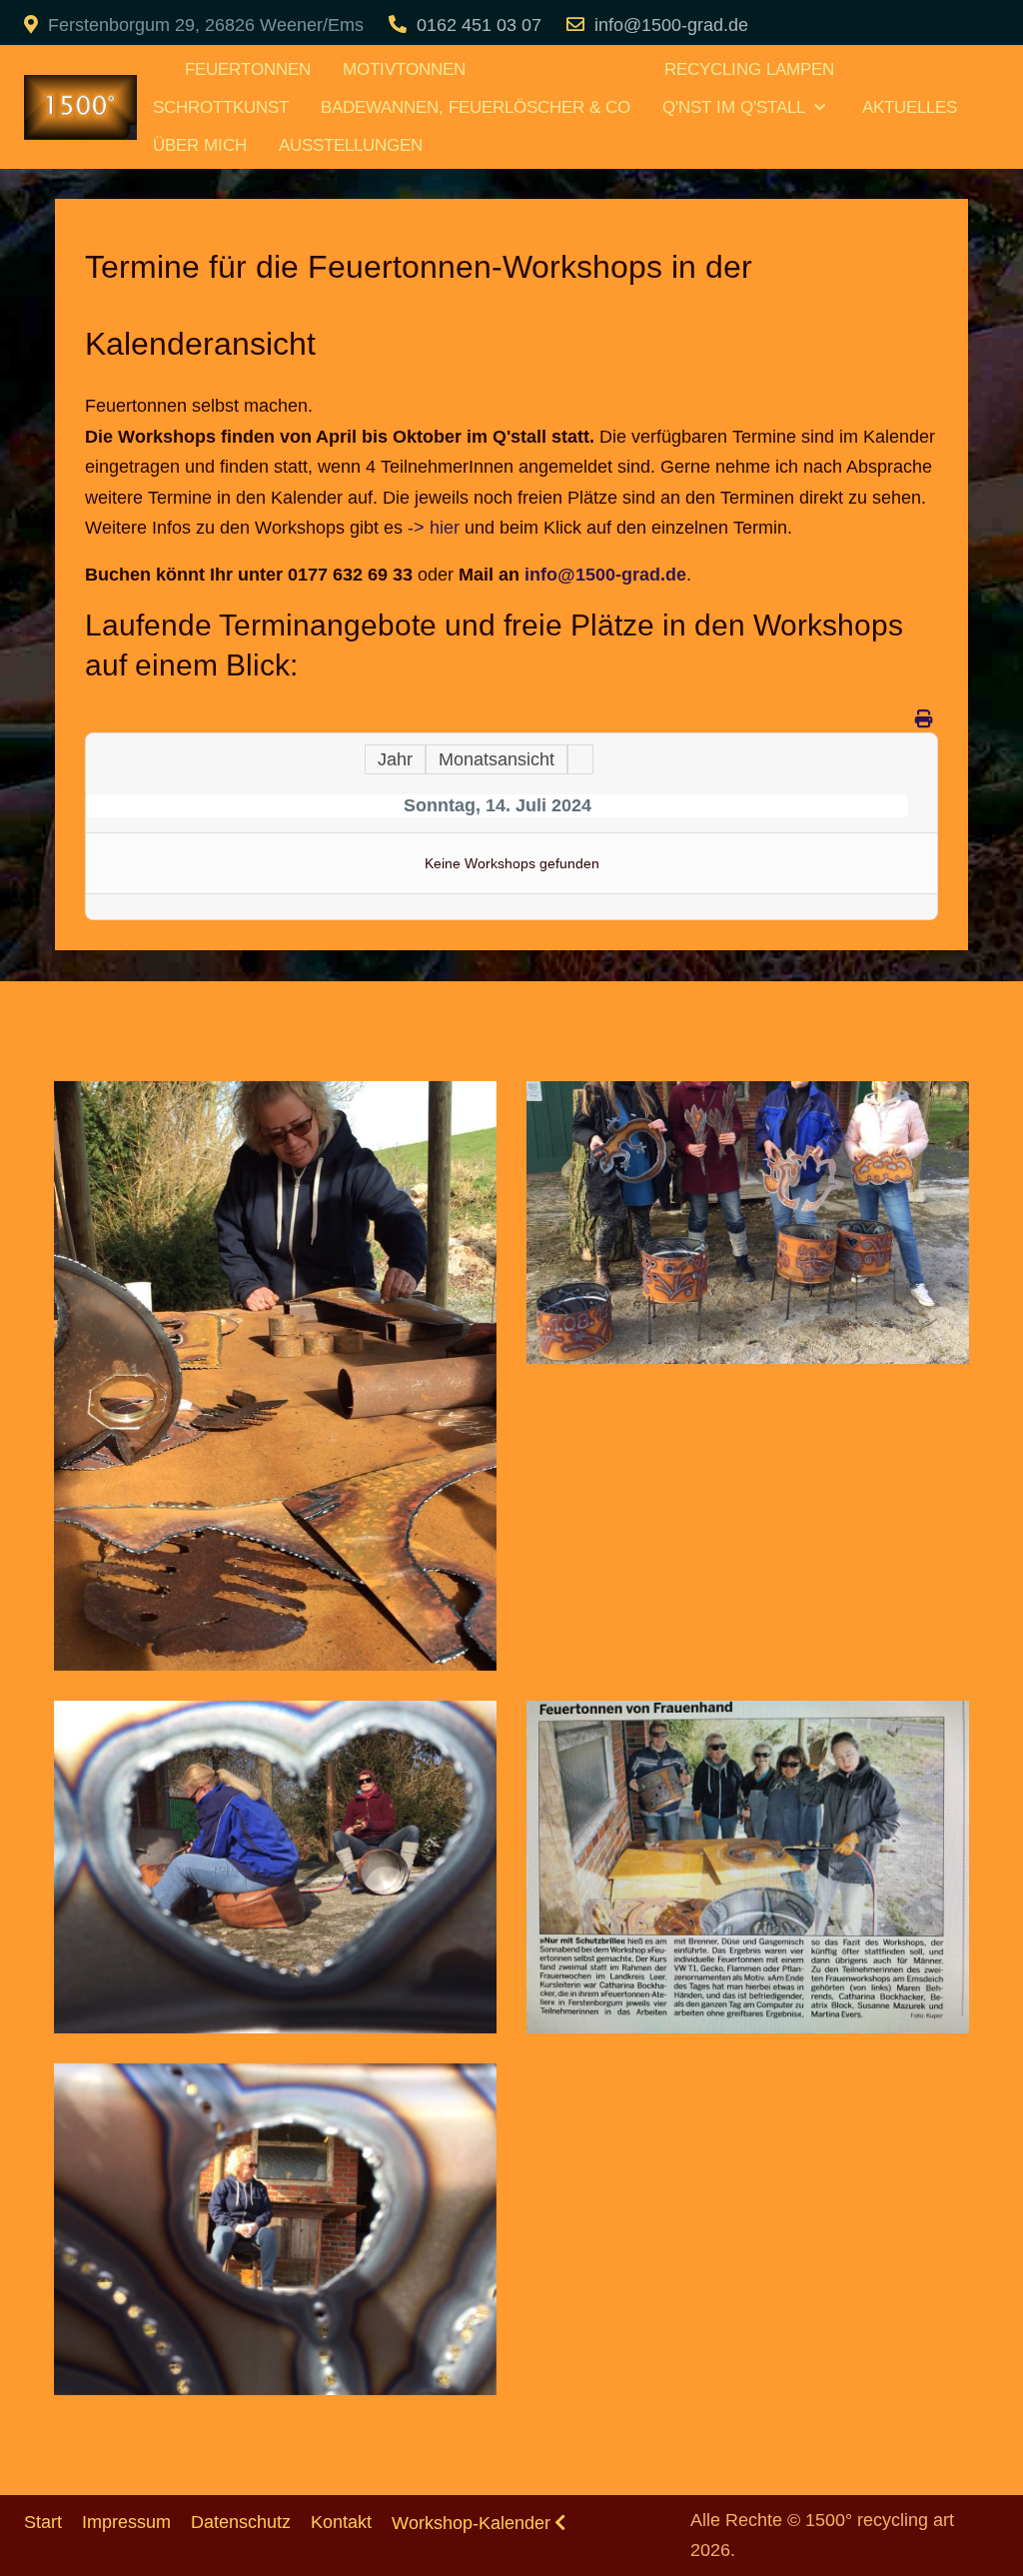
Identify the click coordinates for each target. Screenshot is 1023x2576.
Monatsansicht (497, 759)
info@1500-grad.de (671, 25)
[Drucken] (924, 719)
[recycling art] (153, 61)
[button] (275, 1375)
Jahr (395, 759)
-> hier (434, 528)
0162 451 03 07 (479, 25)
